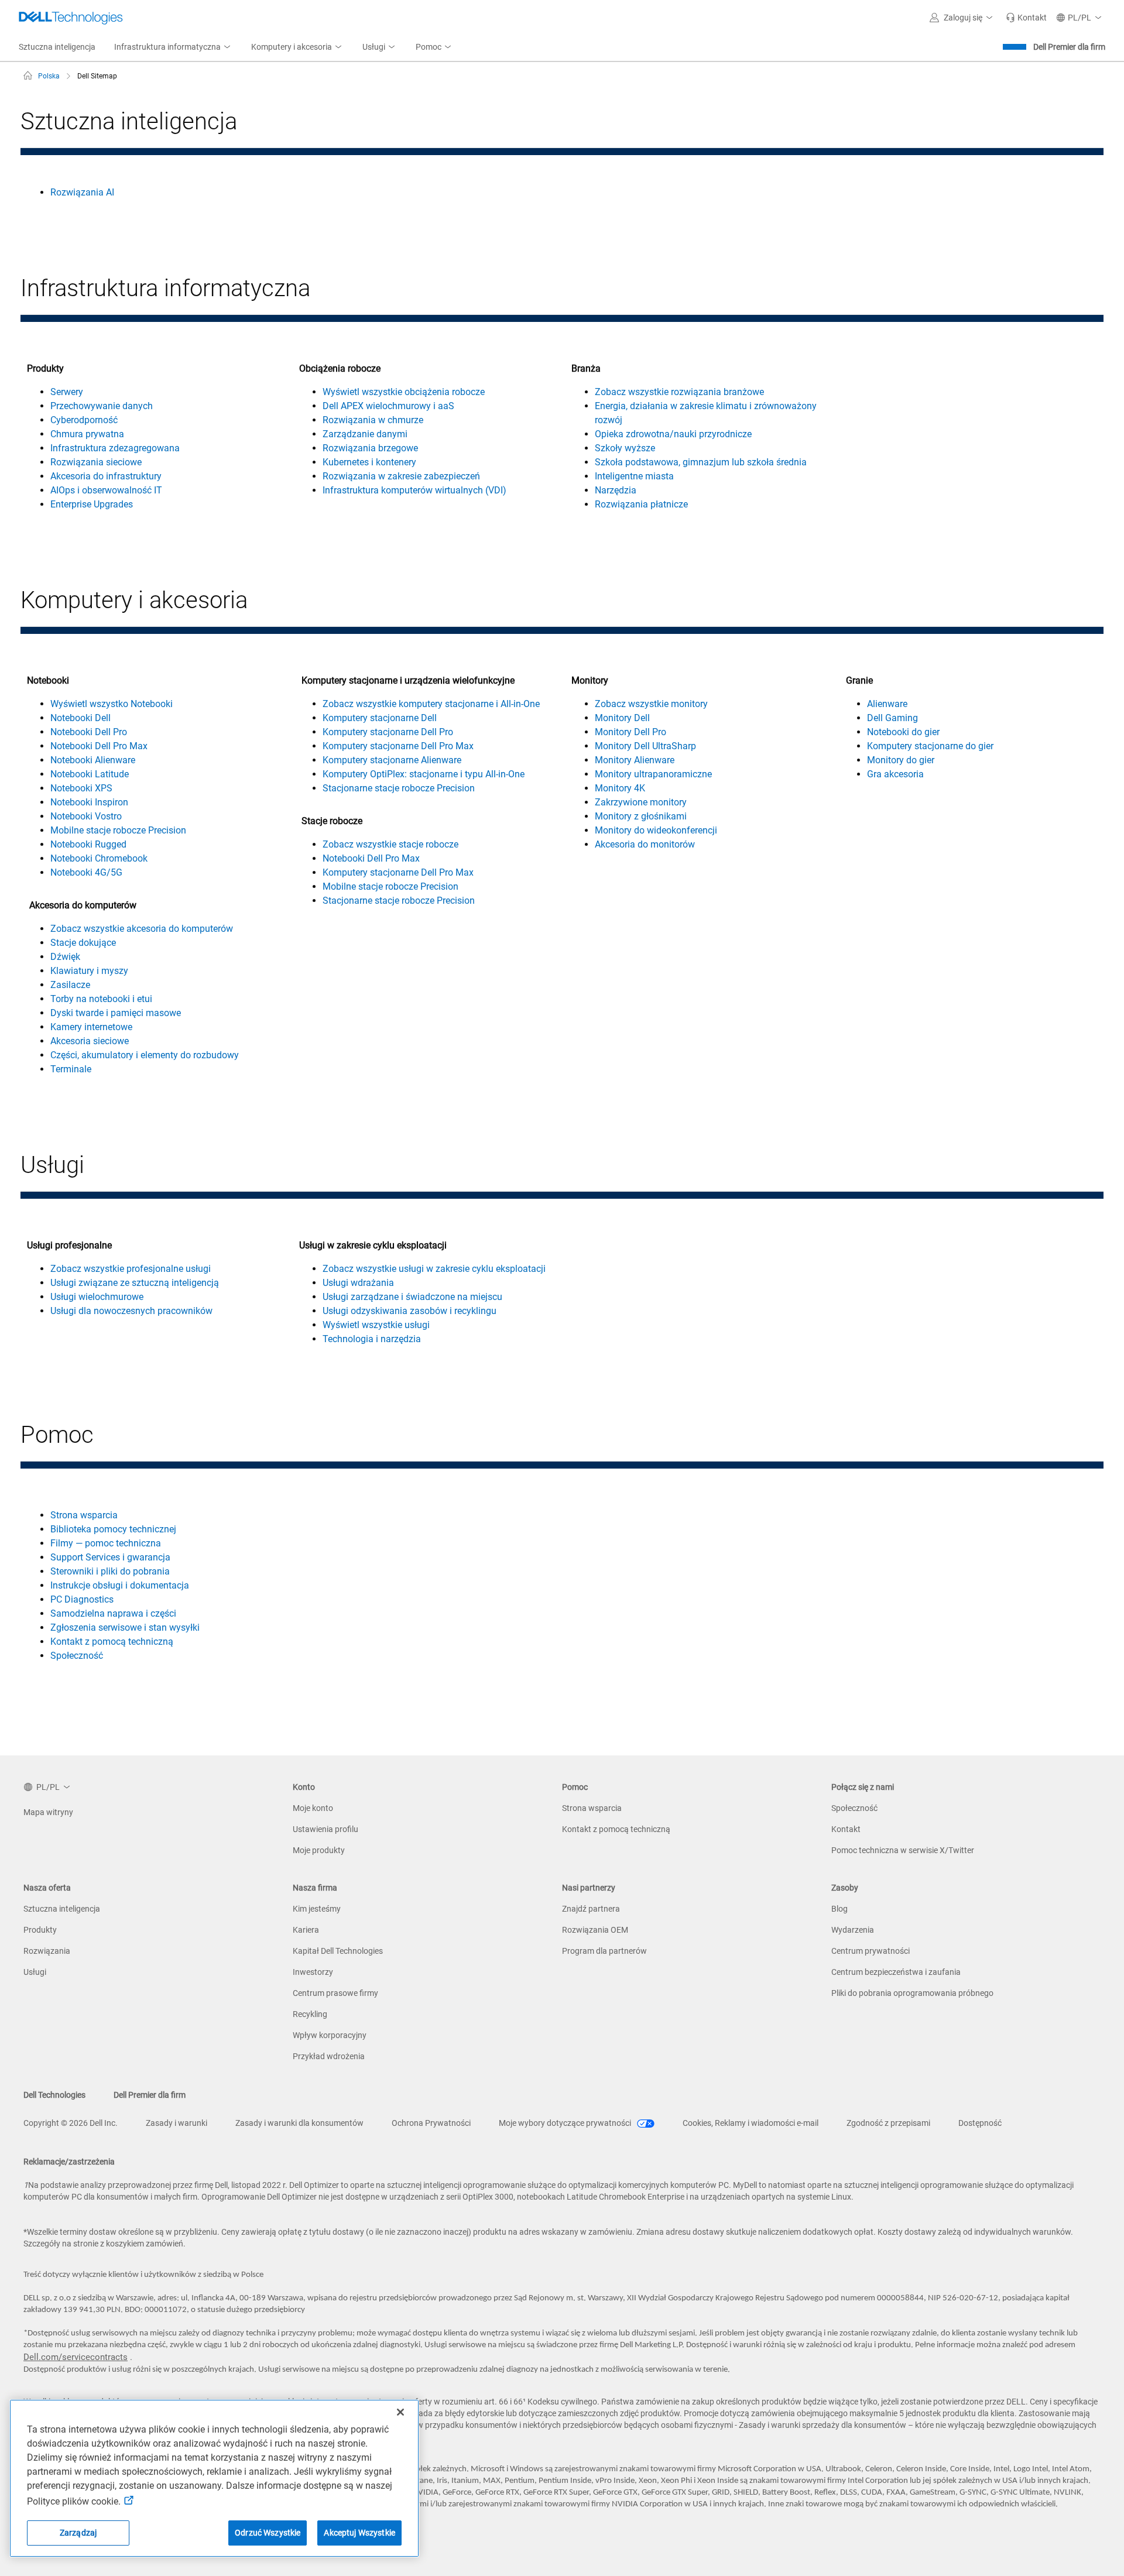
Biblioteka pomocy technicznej (113, 1529)
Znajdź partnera (591, 1909)
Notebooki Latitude (90, 774)
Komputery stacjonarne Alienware (392, 760)
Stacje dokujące (83, 943)
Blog (839, 1909)
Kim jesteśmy (317, 1909)
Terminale (71, 1069)
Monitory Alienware (635, 760)
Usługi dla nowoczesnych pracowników (131, 1311)
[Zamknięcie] (400, 2412)
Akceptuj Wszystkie (359, 2533)
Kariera (306, 1930)
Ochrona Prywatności (431, 2123)
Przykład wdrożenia (329, 2056)
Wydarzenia (853, 1930)
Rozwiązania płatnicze (641, 504)
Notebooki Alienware (93, 760)
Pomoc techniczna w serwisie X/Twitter (903, 1850)
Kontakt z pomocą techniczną (112, 1642)
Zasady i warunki (177, 2123)
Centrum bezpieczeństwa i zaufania (896, 1972)
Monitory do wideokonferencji (656, 830)
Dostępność (980, 2123)
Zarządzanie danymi (365, 434)
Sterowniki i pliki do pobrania (110, 1571)
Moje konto (313, 1808)
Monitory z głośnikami (641, 816)
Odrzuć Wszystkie (268, 2533)
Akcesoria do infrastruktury (106, 476)
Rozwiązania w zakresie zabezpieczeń (401, 476)
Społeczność (77, 1656)
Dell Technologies (54, 2095)
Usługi (35, 1972)
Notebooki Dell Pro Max (99, 746)
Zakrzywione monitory (641, 802)
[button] (963, 18)
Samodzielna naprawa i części (113, 1613)
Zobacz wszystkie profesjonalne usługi (131, 1269)
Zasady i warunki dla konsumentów (299, 2123)
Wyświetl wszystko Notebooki (112, 704)
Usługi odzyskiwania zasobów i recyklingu (409, 1311)
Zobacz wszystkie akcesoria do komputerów (142, 929)
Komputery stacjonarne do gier (930, 746)
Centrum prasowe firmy (335, 1993)
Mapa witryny (48, 1812)
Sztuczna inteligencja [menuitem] (57, 47)
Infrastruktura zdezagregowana (115, 448)
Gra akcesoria (895, 774)
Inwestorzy (313, 1972)
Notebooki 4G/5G (86, 872)
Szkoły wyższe (625, 448)
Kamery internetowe (91, 1027)
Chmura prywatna (87, 434)
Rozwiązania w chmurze (373, 420)
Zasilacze (70, 985)
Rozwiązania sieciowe (96, 462)
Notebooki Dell (80, 718)
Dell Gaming (892, 718)
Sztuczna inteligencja (62, 1909)
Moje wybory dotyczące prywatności (566, 2123)
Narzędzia (616, 490)
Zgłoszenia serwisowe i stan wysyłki (125, 1627)
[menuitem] (173, 47)
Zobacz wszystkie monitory (651, 704)
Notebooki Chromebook (99, 858)
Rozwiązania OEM (595, 1930)
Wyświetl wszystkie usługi (376, 1325)
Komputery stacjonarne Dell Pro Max (398, 746)
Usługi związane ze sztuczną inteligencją (135, 1283)
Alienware (887, 704)
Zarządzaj (78, 2533)
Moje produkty (319, 1850)
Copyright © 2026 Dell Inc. (71, 2123)
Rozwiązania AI (82, 192)
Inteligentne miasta (634, 476)
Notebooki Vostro (86, 816)
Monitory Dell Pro (630, 732)
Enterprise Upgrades (92, 504)
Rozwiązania (47, 1951)
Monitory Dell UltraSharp (645, 746)
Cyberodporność (84, 420)
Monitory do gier (901, 760)
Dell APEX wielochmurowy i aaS (388, 406)
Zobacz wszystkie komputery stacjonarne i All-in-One (431, 704)
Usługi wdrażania (358, 1283)
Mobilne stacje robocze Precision (118, 830)
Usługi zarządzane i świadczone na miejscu (412, 1297)
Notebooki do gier (903, 732)
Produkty (40, 1930)
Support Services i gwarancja (110, 1557)
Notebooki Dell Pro (89, 732)
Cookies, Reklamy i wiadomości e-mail (751, 2123)
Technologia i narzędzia (372, 1339)
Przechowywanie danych (102, 406)
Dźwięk (65, 957)
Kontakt (846, 1829)
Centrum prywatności (871, 1951)
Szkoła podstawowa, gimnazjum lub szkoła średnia (701, 462)
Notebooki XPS (81, 788)
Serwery (67, 392)
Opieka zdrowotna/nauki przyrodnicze (673, 434)
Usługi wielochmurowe (97, 1297)
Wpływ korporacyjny (330, 2035)
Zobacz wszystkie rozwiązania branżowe (679, 392)
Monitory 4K (620, 788)
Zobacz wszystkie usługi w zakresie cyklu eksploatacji (434, 1269)
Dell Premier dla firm (1069, 47)
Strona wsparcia (84, 1515)
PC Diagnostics (82, 1599)
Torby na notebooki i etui (101, 999)
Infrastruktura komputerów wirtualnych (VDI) (414, 490)
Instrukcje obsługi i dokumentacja (120, 1585)
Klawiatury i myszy (89, 971)
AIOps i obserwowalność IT (106, 490)
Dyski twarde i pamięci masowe (116, 1013)
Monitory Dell (622, 718)
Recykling (310, 2014)
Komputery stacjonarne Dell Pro (388, 732)
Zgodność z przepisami (888, 2123)
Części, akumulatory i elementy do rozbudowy (145, 1055)
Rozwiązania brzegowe (370, 448)
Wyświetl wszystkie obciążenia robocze (404, 392)
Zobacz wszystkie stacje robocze (390, 844)
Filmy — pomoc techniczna (106, 1543)
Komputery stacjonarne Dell (380, 718)
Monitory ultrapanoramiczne (653, 774)
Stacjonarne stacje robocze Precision (399, 788)
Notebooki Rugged (88, 844)
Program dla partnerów (604, 1951)
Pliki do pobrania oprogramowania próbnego (912, 1993)
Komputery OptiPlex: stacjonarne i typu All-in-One (424, 774)
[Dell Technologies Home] (71, 18)
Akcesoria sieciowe (90, 1041)
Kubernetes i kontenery (369, 462)
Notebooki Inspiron (89, 802)
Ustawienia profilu (325, 1829)
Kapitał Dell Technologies (338, 1951)
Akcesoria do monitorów (645, 844)
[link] (1026, 18)
